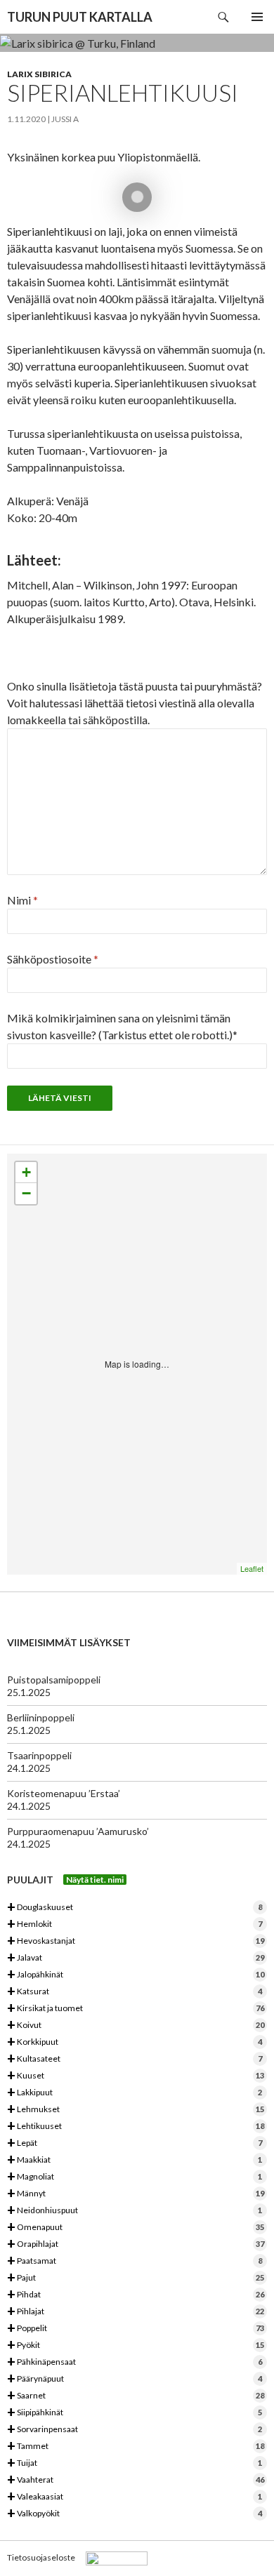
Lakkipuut (135, 2093)
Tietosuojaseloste (41, 2557)
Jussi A (65, 119)
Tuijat (135, 2463)
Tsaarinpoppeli (39, 1755)
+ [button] (26, 1172)
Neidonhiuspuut (135, 2211)
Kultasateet (135, 2059)
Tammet (136, 2447)
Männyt (136, 2194)
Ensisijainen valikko (257, 17)
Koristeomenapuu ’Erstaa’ (64, 1793)
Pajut (136, 2278)
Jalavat (136, 1958)
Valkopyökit (135, 2514)
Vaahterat (136, 2480)
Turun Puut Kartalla (80, 17)
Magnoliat (135, 2177)
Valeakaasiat (135, 2497)
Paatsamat (135, 2261)
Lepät (135, 2143)
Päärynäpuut (135, 2379)
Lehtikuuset (136, 2127)
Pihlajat (136, 2312)
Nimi (22, 900)
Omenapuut (136, 2228)
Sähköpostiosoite (53, 959)
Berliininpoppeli (41, 1717)
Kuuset (136, 2076)
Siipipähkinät (135, 2413)
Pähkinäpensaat (135, 2362)
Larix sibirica (39, 74)
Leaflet (252, 1568)
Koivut (136, 2026)
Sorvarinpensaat (135, 2430)
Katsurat (135, 1992)
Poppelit (136, 2329)
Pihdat (136, 2295)
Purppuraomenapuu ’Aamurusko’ (78, 1831)
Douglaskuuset (135, 1908)
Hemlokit (135, 1924)
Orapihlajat (136, 2244)
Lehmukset (136, 2110)
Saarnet (136, 2396)
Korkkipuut (135, 2042)
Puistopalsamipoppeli (54, 1680)
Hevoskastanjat (136, 1941)
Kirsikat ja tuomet (136, 2009)
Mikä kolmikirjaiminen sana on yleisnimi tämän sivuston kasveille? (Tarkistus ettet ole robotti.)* (122, 1026)
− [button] (26, 1193)
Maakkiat (135, 2160)
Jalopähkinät (136, 1975)
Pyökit (136, 2345)
